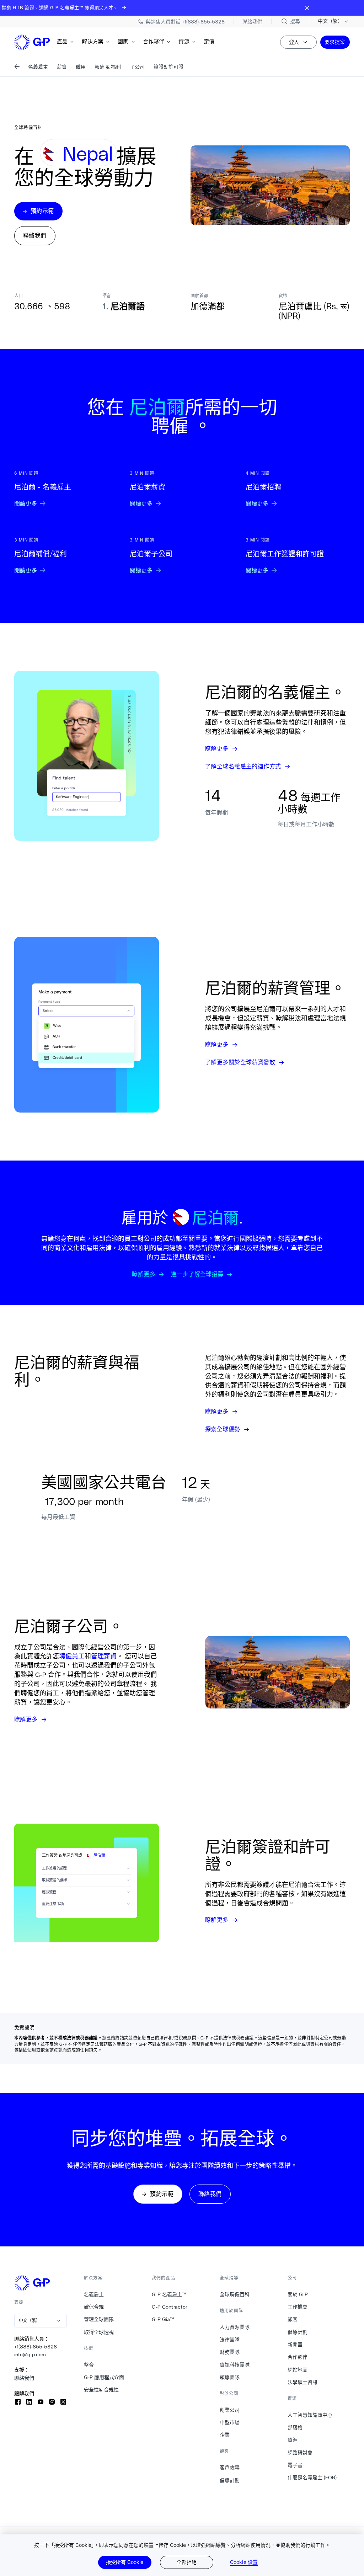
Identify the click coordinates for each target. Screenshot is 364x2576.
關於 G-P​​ (298, 2294)
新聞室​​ (295, 2345)
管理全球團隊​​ (99, 2319)
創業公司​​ (230, 2410)
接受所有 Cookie (125, 2562)
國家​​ (123, 41)
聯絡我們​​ (24, 2378)
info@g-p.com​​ (30, 2354)
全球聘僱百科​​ (235, 2294)
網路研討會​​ (300, 2453)
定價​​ (209, 41)
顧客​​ (293, 2319)
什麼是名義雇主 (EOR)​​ (312, 2478)
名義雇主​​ (94, 2294)
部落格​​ (295, 2427)
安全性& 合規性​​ (101, 2390)
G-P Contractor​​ (170, 2307)
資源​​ (184, 41)
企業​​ (225, 2435)
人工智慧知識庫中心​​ (310, 2415)
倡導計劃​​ (230, 2480)
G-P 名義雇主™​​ (169, 2294)
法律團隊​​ (230, 2340)
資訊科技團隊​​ (235, 2365)
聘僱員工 (72, 1656)
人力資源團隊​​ (235, 2327)
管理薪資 (104, 1656)
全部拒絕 (187, 2562)
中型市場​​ (230, 2422)
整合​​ (89, 2365)
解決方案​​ (93, 41)
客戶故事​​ (230, 2468)
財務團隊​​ (230, 2352)
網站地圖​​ (298, 2370)
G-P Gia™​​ (163, 2319)
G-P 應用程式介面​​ (104, 2377)
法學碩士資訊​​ (303, 2382)
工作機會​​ (298, 2307)
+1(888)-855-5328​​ (36, 2347)
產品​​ (62, 41)
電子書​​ (295, 2465)
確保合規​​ (94, 2307)
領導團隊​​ (230, 2377)
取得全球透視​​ (99, 2332)
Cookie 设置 (244, 2562)
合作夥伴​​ (154, 41)
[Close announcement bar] (307, 8)
